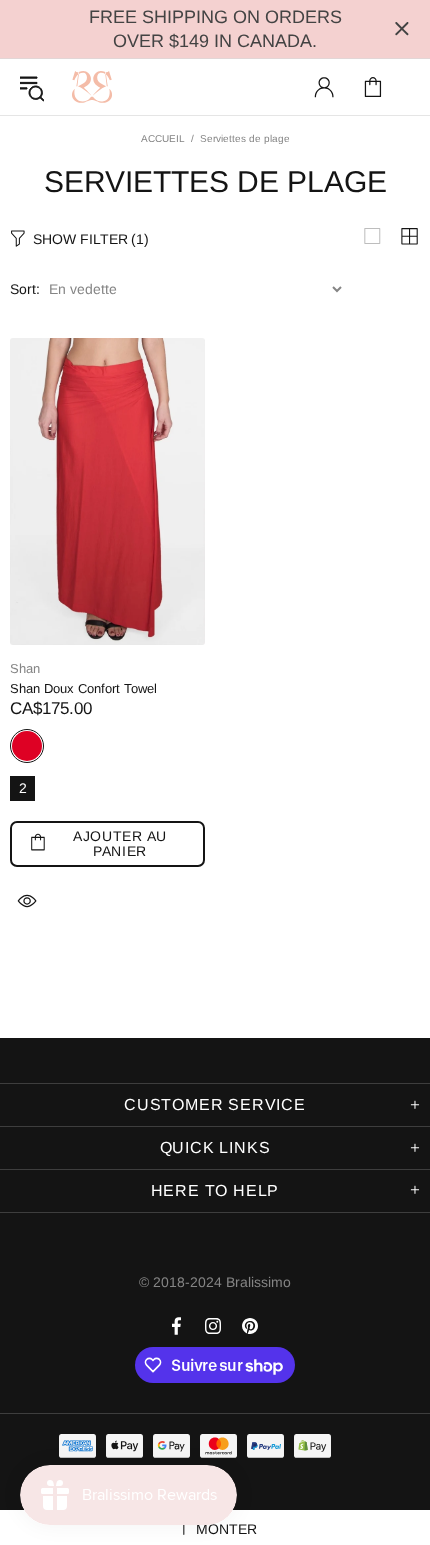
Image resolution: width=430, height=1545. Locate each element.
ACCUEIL (163, 138)
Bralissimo (92, 87)
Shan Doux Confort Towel (83, 688)
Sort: (25, 289)
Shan (25, 668)
